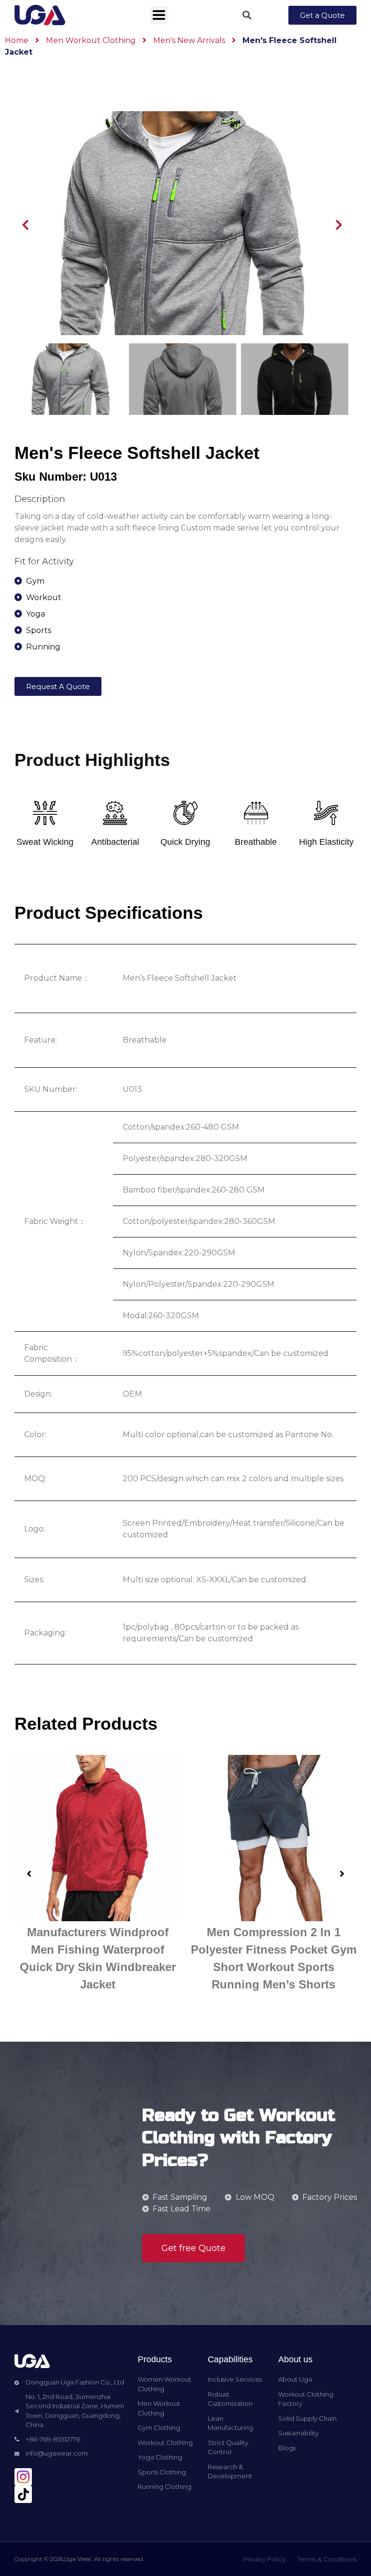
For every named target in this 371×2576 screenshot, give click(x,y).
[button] (322, 15)
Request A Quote (58, 686)
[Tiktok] (23, 2494)
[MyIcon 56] (23, 2477)
